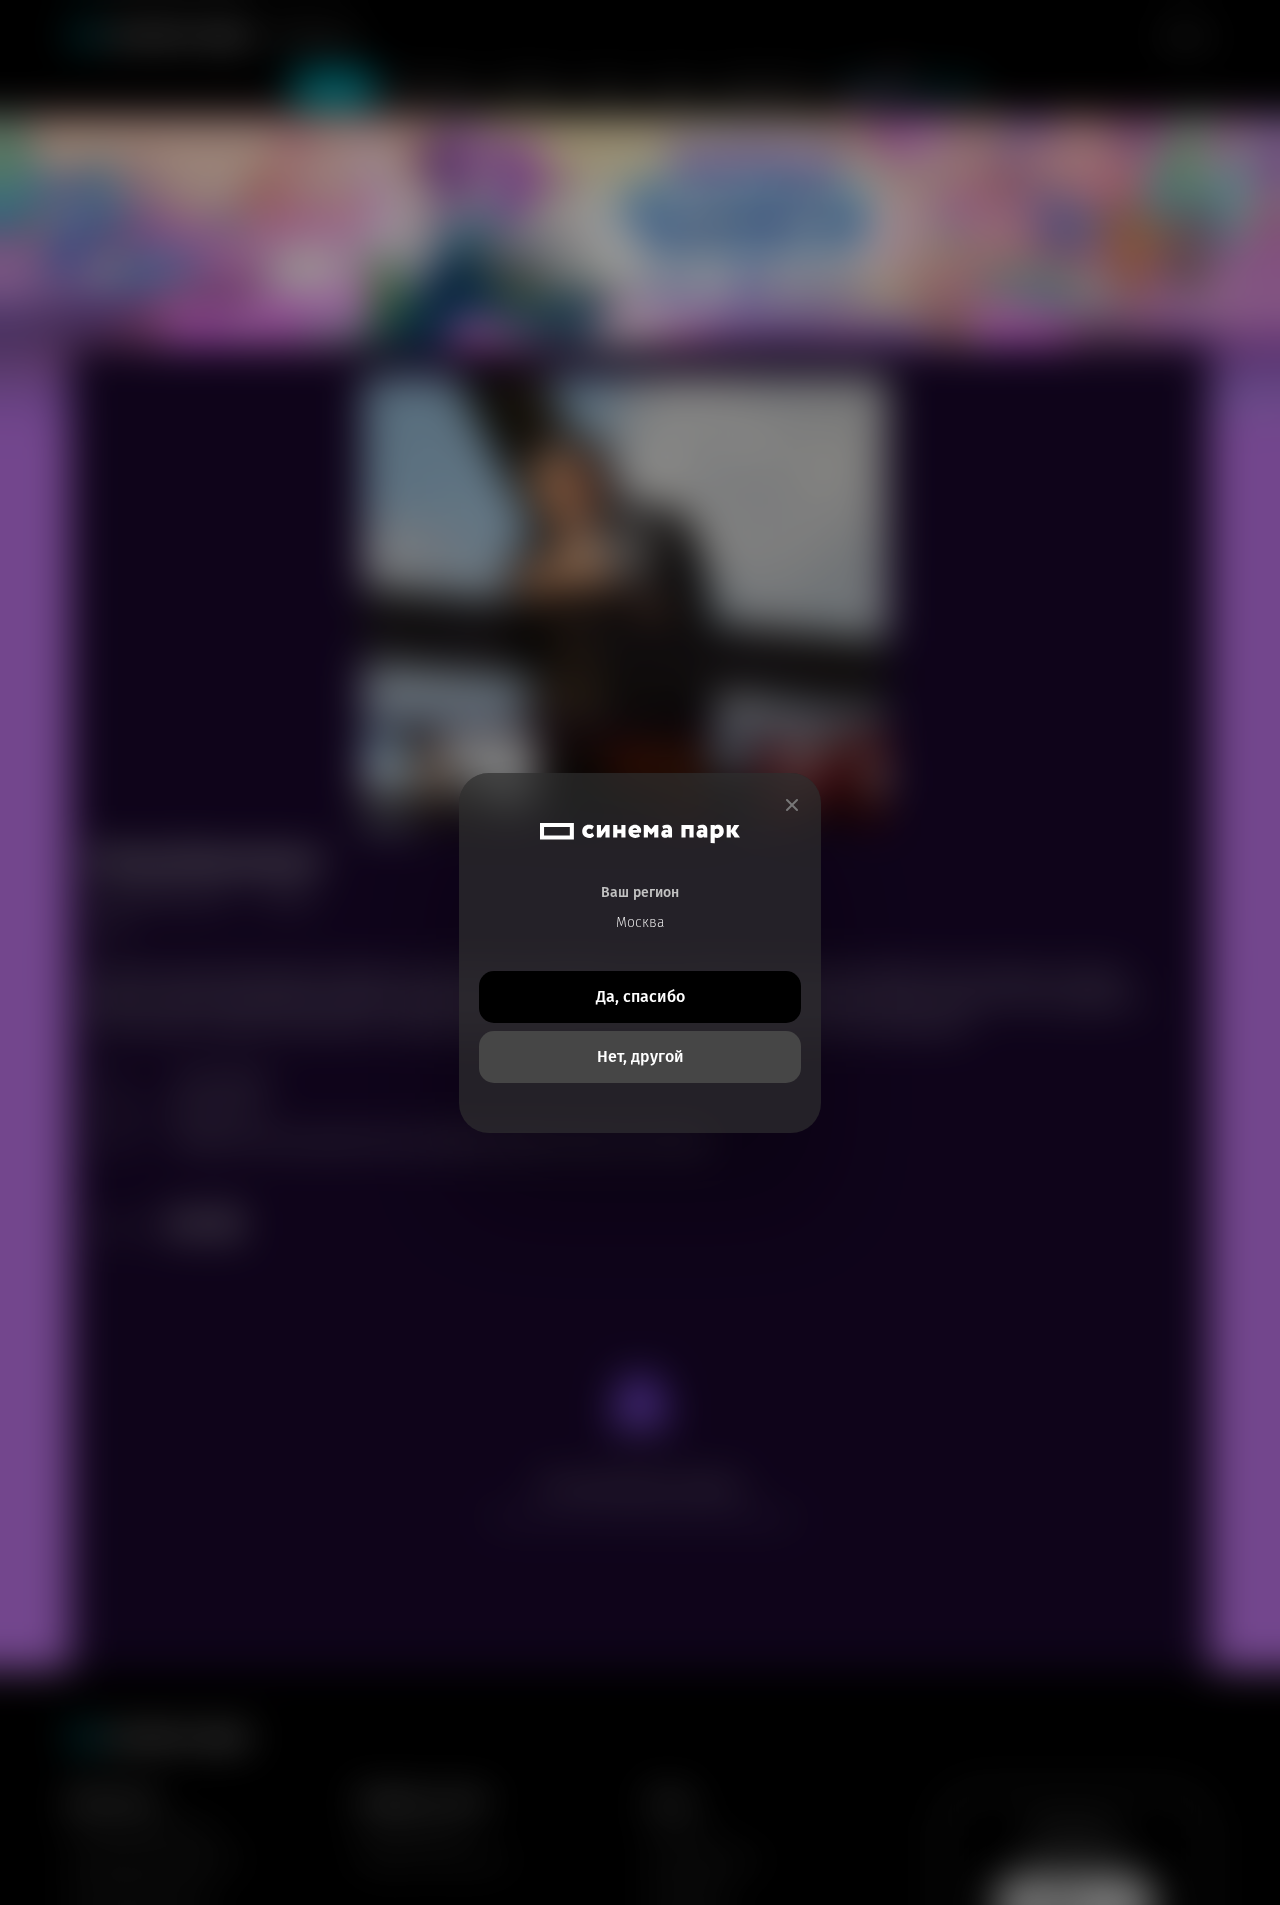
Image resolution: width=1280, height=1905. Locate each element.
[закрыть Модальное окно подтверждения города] (792, 805)
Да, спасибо (640, 996)
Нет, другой (640, 1056)
